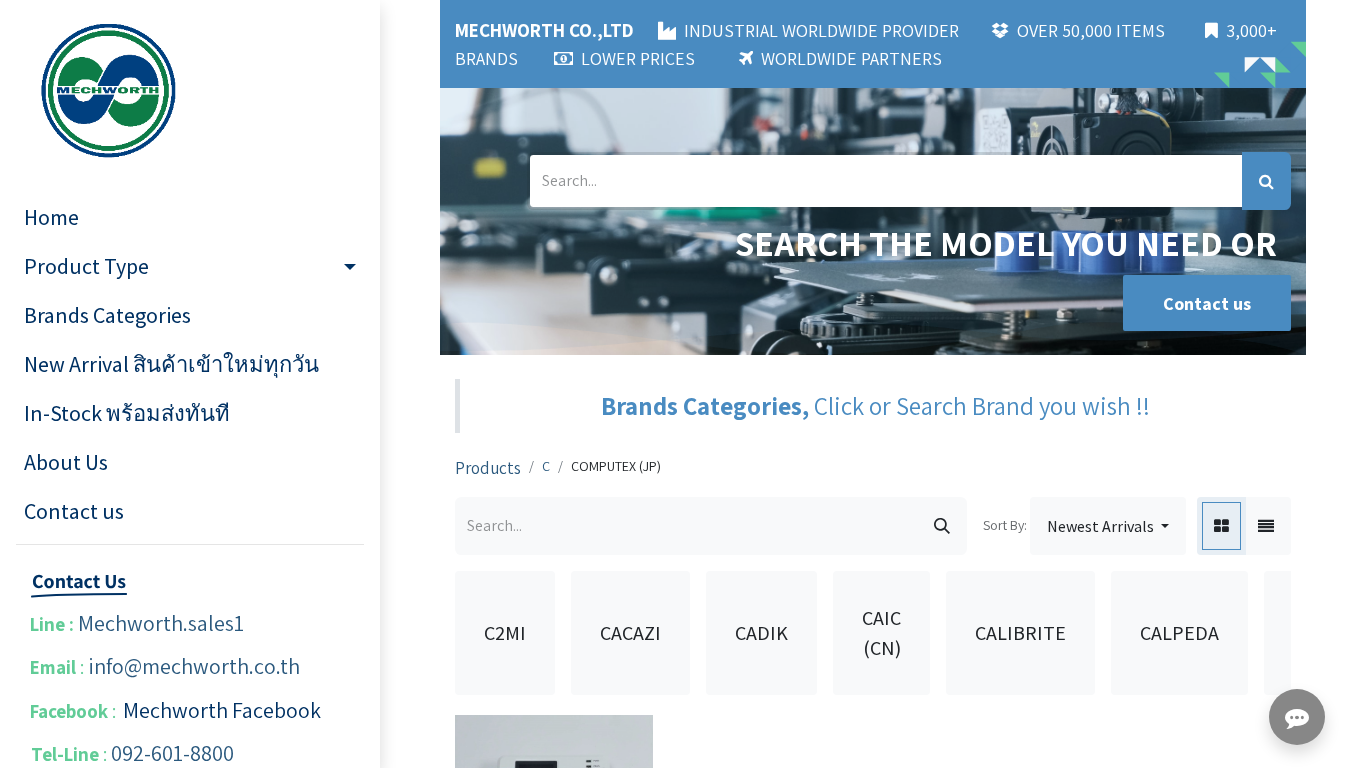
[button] (1108, 526)
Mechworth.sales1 (161, 623)
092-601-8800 (172, 753)
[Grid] (1221, 526)
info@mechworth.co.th (194, 666)
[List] (1266, 526)
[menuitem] (190, 217)
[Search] (1266, 181)
